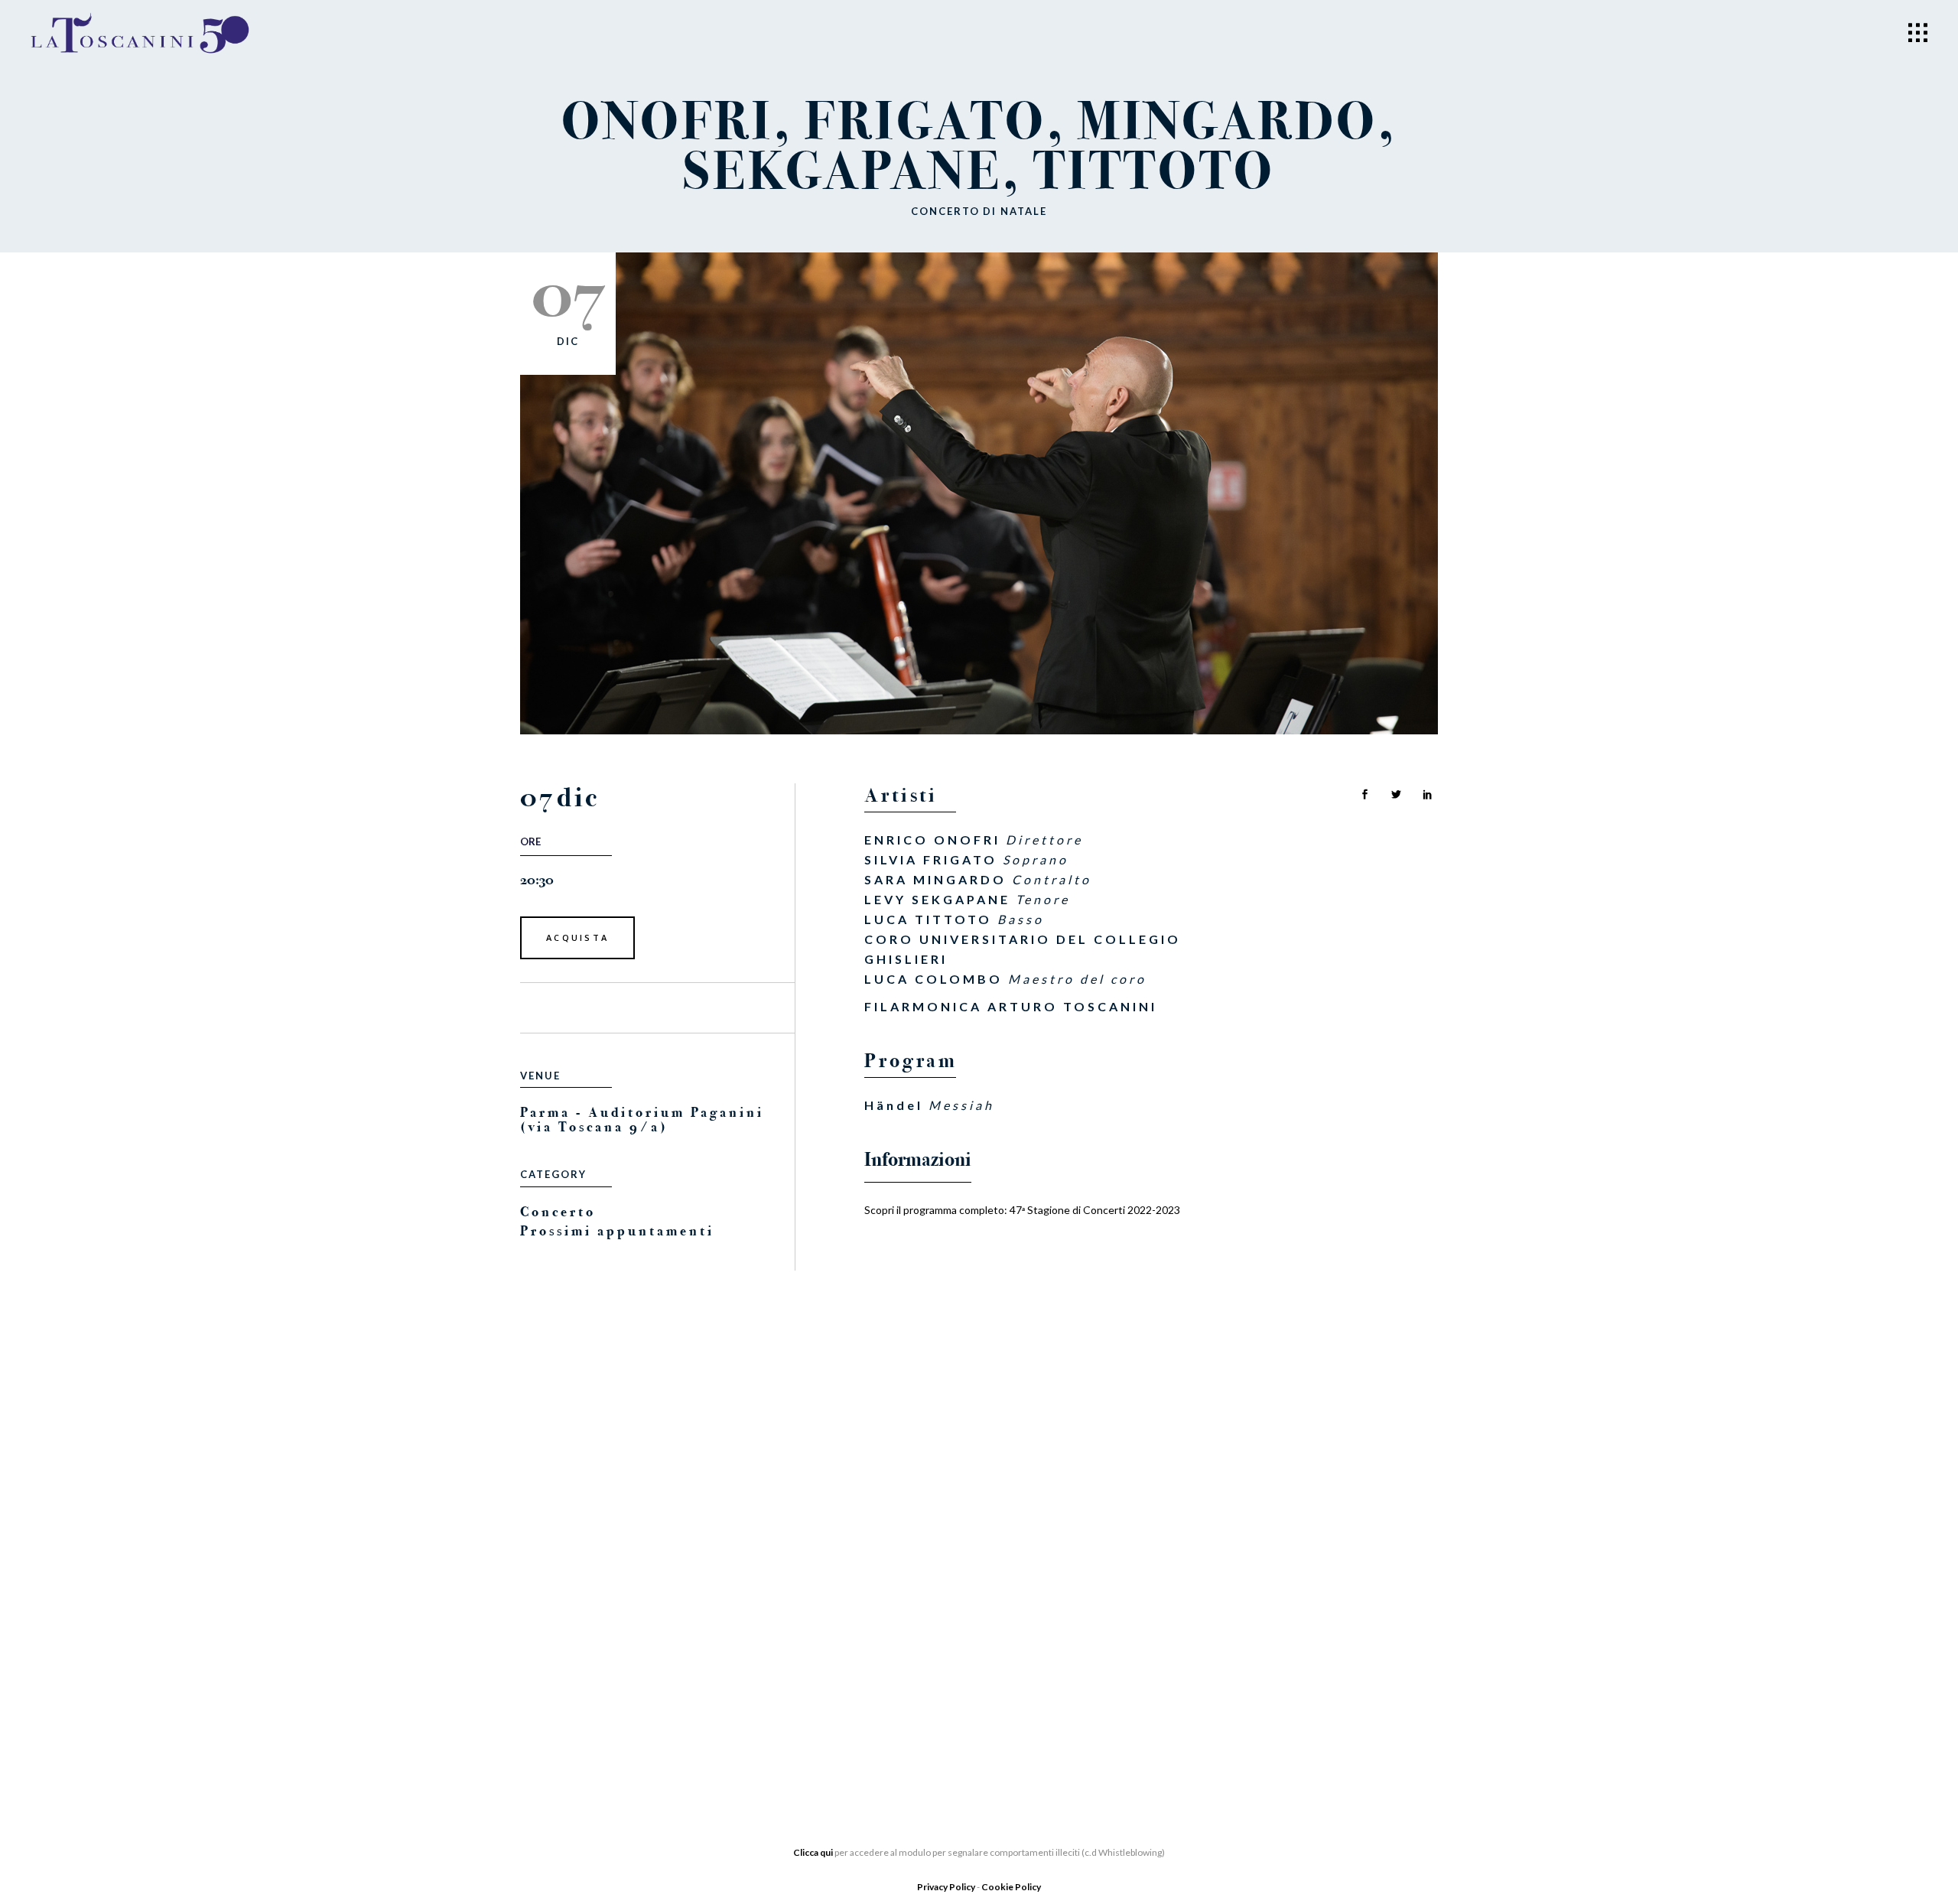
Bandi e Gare (562, 1680)
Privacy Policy (947, 1887)
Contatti (863, 1689)
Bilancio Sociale (576, 1634)
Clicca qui (813, 1852)
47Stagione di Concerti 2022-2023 (1095, 1210)
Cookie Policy (1011, 1887)
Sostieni (861, 1643)
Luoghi (857, 1666)
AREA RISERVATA (568, 1726)
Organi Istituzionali (587, 1588)
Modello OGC (566, 1703)
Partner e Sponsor (895, 1597)
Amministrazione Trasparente (617, 1657)
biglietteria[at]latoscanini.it (1221, 1675)
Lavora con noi (885, 1620)
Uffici (540, 1611)
